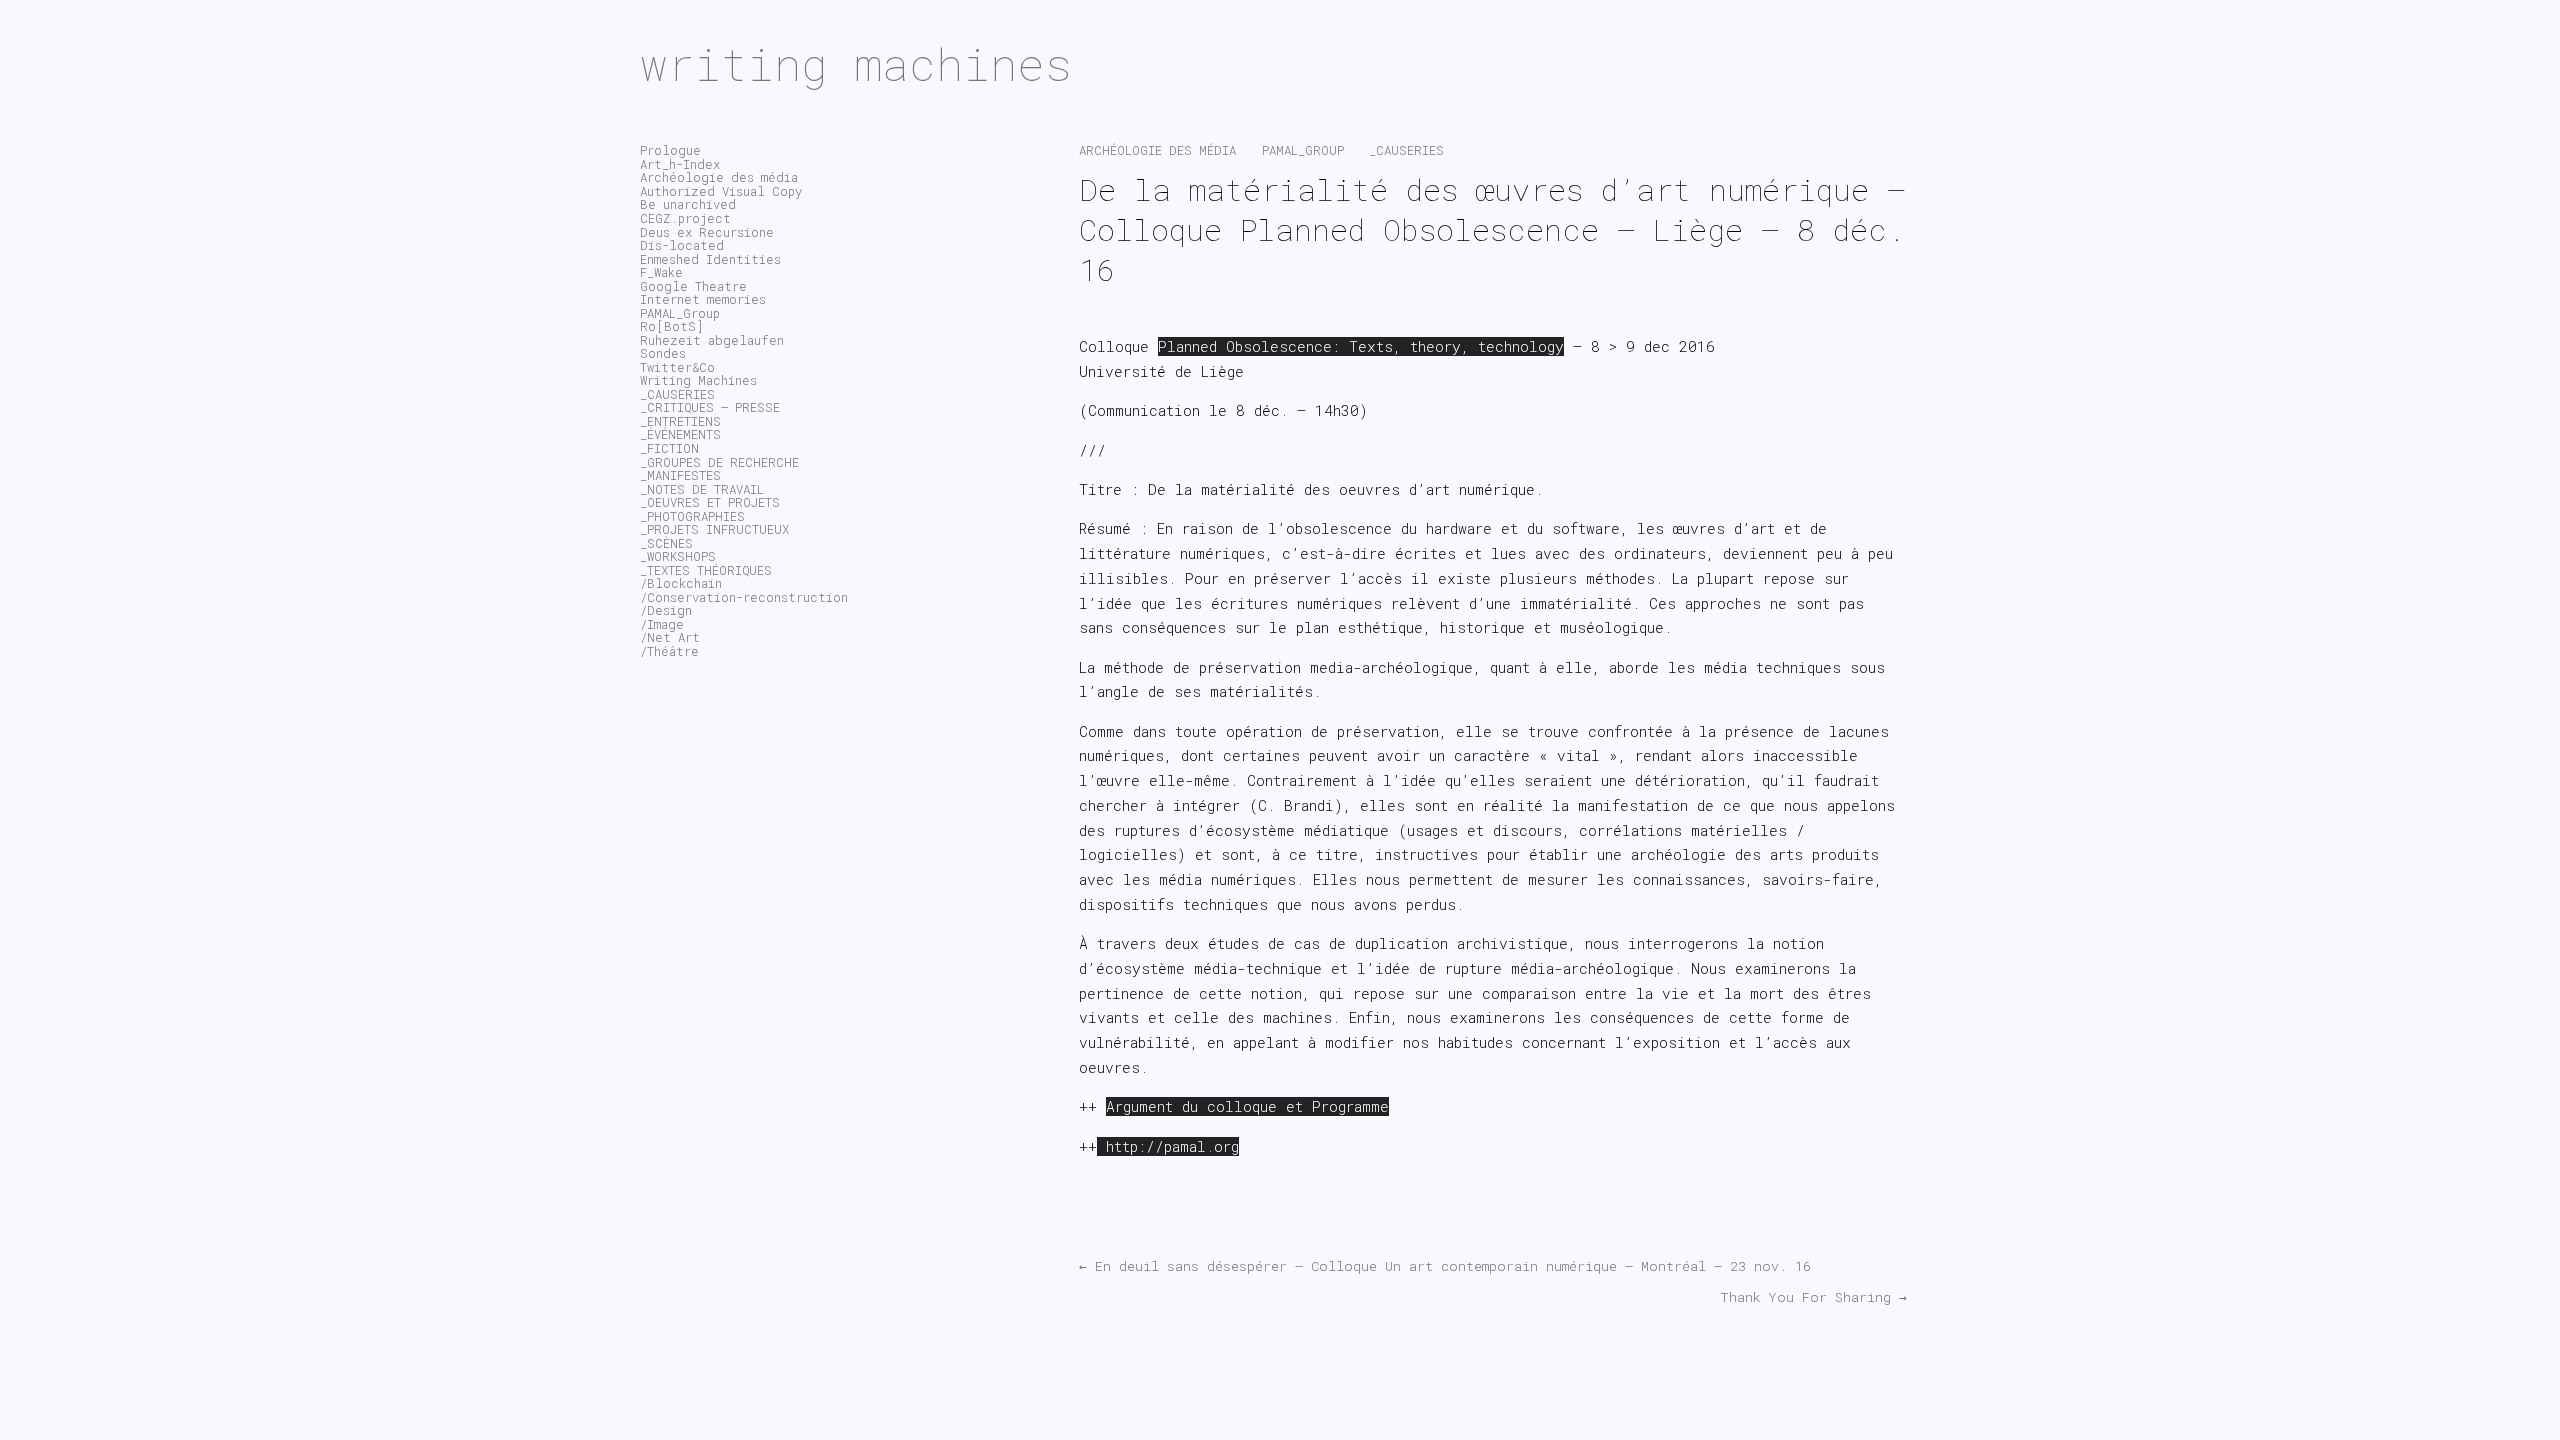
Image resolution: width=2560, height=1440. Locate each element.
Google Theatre (693, 286)
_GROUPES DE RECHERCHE (719, 462)
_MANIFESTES (680, 475)
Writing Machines (698, 380)
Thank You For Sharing (1813, 1297)
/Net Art (670, 637)
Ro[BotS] (672, 326)
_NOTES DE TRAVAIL (702, 489)
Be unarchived (688, 204)
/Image (662, 624)
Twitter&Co (677, 367)
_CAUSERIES (1406, 150)
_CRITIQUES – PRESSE (710, 407)
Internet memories (703, 299)
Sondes (663, 353)
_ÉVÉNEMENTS (680, 434)
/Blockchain (681, 583)
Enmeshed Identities (710, 259)
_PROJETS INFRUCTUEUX (714, 529)
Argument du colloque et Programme (1247, 1106)
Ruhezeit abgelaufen (712, 340)
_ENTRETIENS (680, 421)
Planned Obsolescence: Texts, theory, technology (1361, 346)
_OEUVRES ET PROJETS (710, 502)
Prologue (670, 150)
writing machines (856, 63)
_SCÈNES (666, 543)
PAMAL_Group (1303, 150)
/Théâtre (669, 651)
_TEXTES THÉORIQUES (706, 570)
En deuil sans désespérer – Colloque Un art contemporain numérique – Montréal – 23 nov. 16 (1445, 1266)
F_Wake (661, 272)
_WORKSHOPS (678, 556)
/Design (666, 610)
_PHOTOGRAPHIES (692, 516)
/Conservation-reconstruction (744, 597)
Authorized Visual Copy (721, 191)
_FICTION (669, 448)
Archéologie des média (1157, 150)
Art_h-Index (680, 164)
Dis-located (682, 245)
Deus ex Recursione (707, 232)
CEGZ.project (685, 218)
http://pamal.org (1168, 1146)
